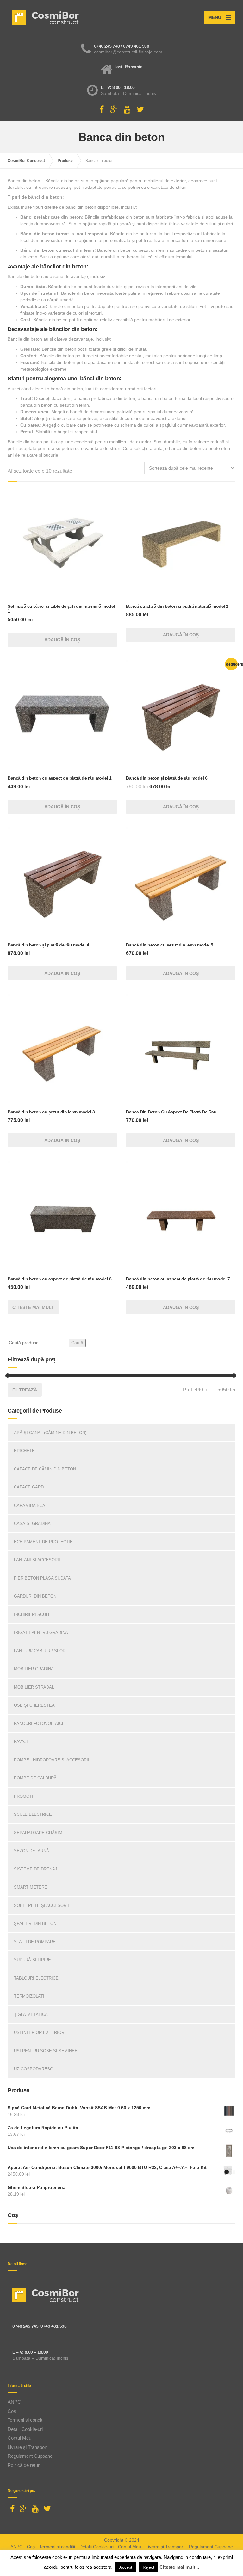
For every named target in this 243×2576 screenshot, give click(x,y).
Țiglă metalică (31, 2015)
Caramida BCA (30, 1505)
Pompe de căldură (35, 1778)
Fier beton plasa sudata (42, 1578)
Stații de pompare (35, 1942)
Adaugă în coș (62, 640)
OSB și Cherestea (34, 1705)
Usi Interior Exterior (39, 2033)
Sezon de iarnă (31, 1851)
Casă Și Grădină (32, 1523)
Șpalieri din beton (35, 1923)
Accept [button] (126, 2567)
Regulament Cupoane (30, 2456)
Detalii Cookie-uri (25, 2429)
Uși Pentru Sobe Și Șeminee (46, 2051)
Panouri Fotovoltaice (39, 1724)
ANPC (14, 2402)
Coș (12, 2411)
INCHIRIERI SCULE (32, 1615)
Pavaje (22, 1742)
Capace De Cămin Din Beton (45, 1469)
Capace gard (29, 1487)
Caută (77, 1343)
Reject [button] (149, 2567)
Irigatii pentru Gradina (41, 1633)
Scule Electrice (33, 1814)
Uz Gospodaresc (33, 2069)
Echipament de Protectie (43, 1542)
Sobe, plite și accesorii (41, 1905)
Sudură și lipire (32, 1960)
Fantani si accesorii (37, 1560)
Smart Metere (31, 1887)
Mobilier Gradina (34, 1669)
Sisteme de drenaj (36, 1869)
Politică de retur (24, 2465)
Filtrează (25, 1390)
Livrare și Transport (28, 2447)
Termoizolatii (30, 1996)
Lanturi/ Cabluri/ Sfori (40, 1651)
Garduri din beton (35, 1596)
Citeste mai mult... (179, 2567)
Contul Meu (19, 2438)
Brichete (24, 1451)
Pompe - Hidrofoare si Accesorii (52, 1760)
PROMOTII (24, 1796)
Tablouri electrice (36, 1978)
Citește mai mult (33, 1307)
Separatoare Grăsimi (39, 1833)
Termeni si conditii (26, 2420)
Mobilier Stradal (34, 1687)
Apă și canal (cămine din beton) (50, 1433)
